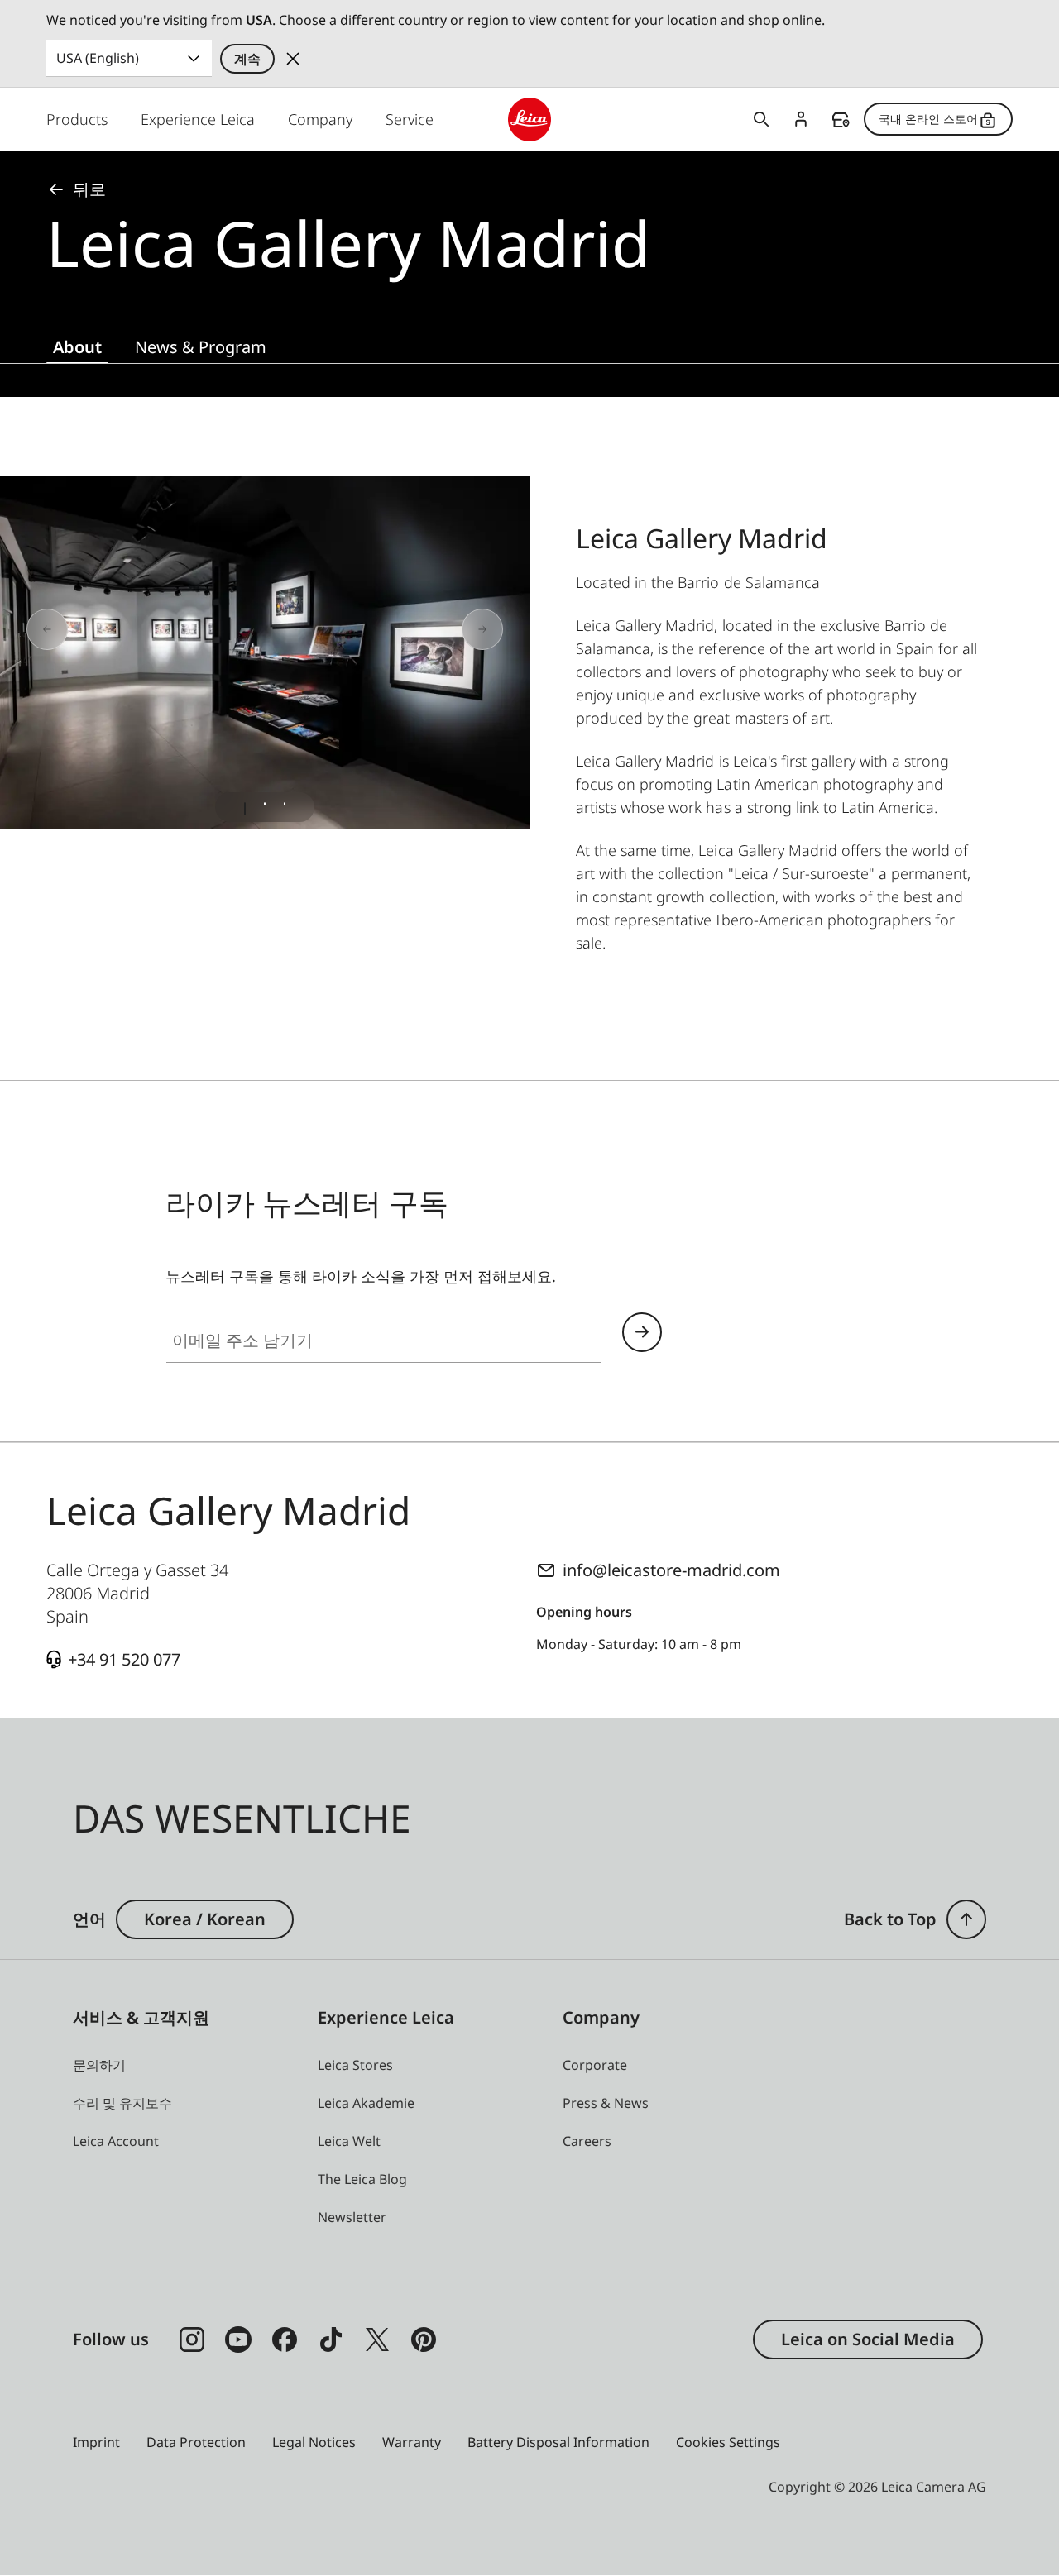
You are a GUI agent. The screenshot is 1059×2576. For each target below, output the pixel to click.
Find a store (841, 120)
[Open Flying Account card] (801, 119)
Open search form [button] (761, 119)
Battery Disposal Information (558, 2442)
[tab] (245, 809)
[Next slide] (424, 630)
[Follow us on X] (377, 2339)
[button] (966, 1919)
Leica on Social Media (868, 2339)
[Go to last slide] (106, 630)
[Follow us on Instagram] (192, 2339)
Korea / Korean (205, 1919)
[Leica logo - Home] (530, 119)
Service (410, 119)
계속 (247, 59)
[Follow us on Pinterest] (424, 2339)
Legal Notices (314, 2442)
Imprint (96, 2442)
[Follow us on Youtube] (238, 2339)
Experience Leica (198, 119)
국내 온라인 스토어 (928, 119)
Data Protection (196, 2442)
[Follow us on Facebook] (285, 2339)
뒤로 (89, 189)
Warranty (412, 2442)
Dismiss (293, 59)
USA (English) (98, 58)
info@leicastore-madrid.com (671, 1570)
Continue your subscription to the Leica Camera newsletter (642, 1332)
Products (77, 119)
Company (320, 119)
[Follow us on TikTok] (331, 2339)
